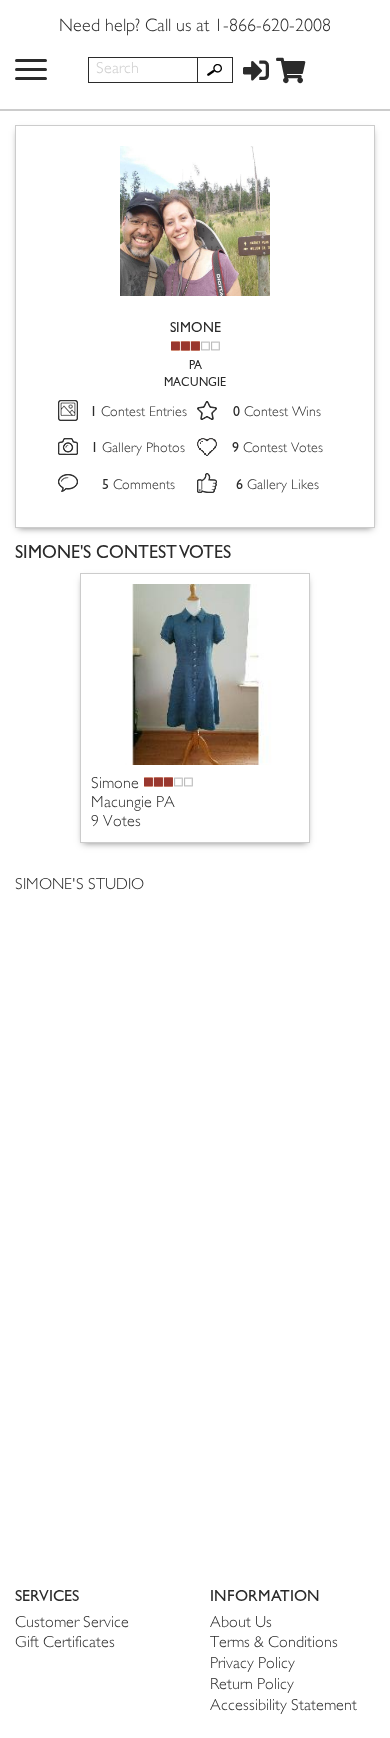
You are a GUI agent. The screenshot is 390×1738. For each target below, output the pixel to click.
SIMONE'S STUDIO (79, 885)
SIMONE (195, 327)
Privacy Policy (252, 1664)
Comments (138, 485)
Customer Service (72, 1623)
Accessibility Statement (283, 1706)
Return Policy (252, 1685)
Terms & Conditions (274, 1643)
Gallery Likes (277, 485)
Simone (115, 784)
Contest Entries (138, 412)
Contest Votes (277, 448)
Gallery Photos (138, 448)
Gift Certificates (65, 1643)
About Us (241, 1623)
